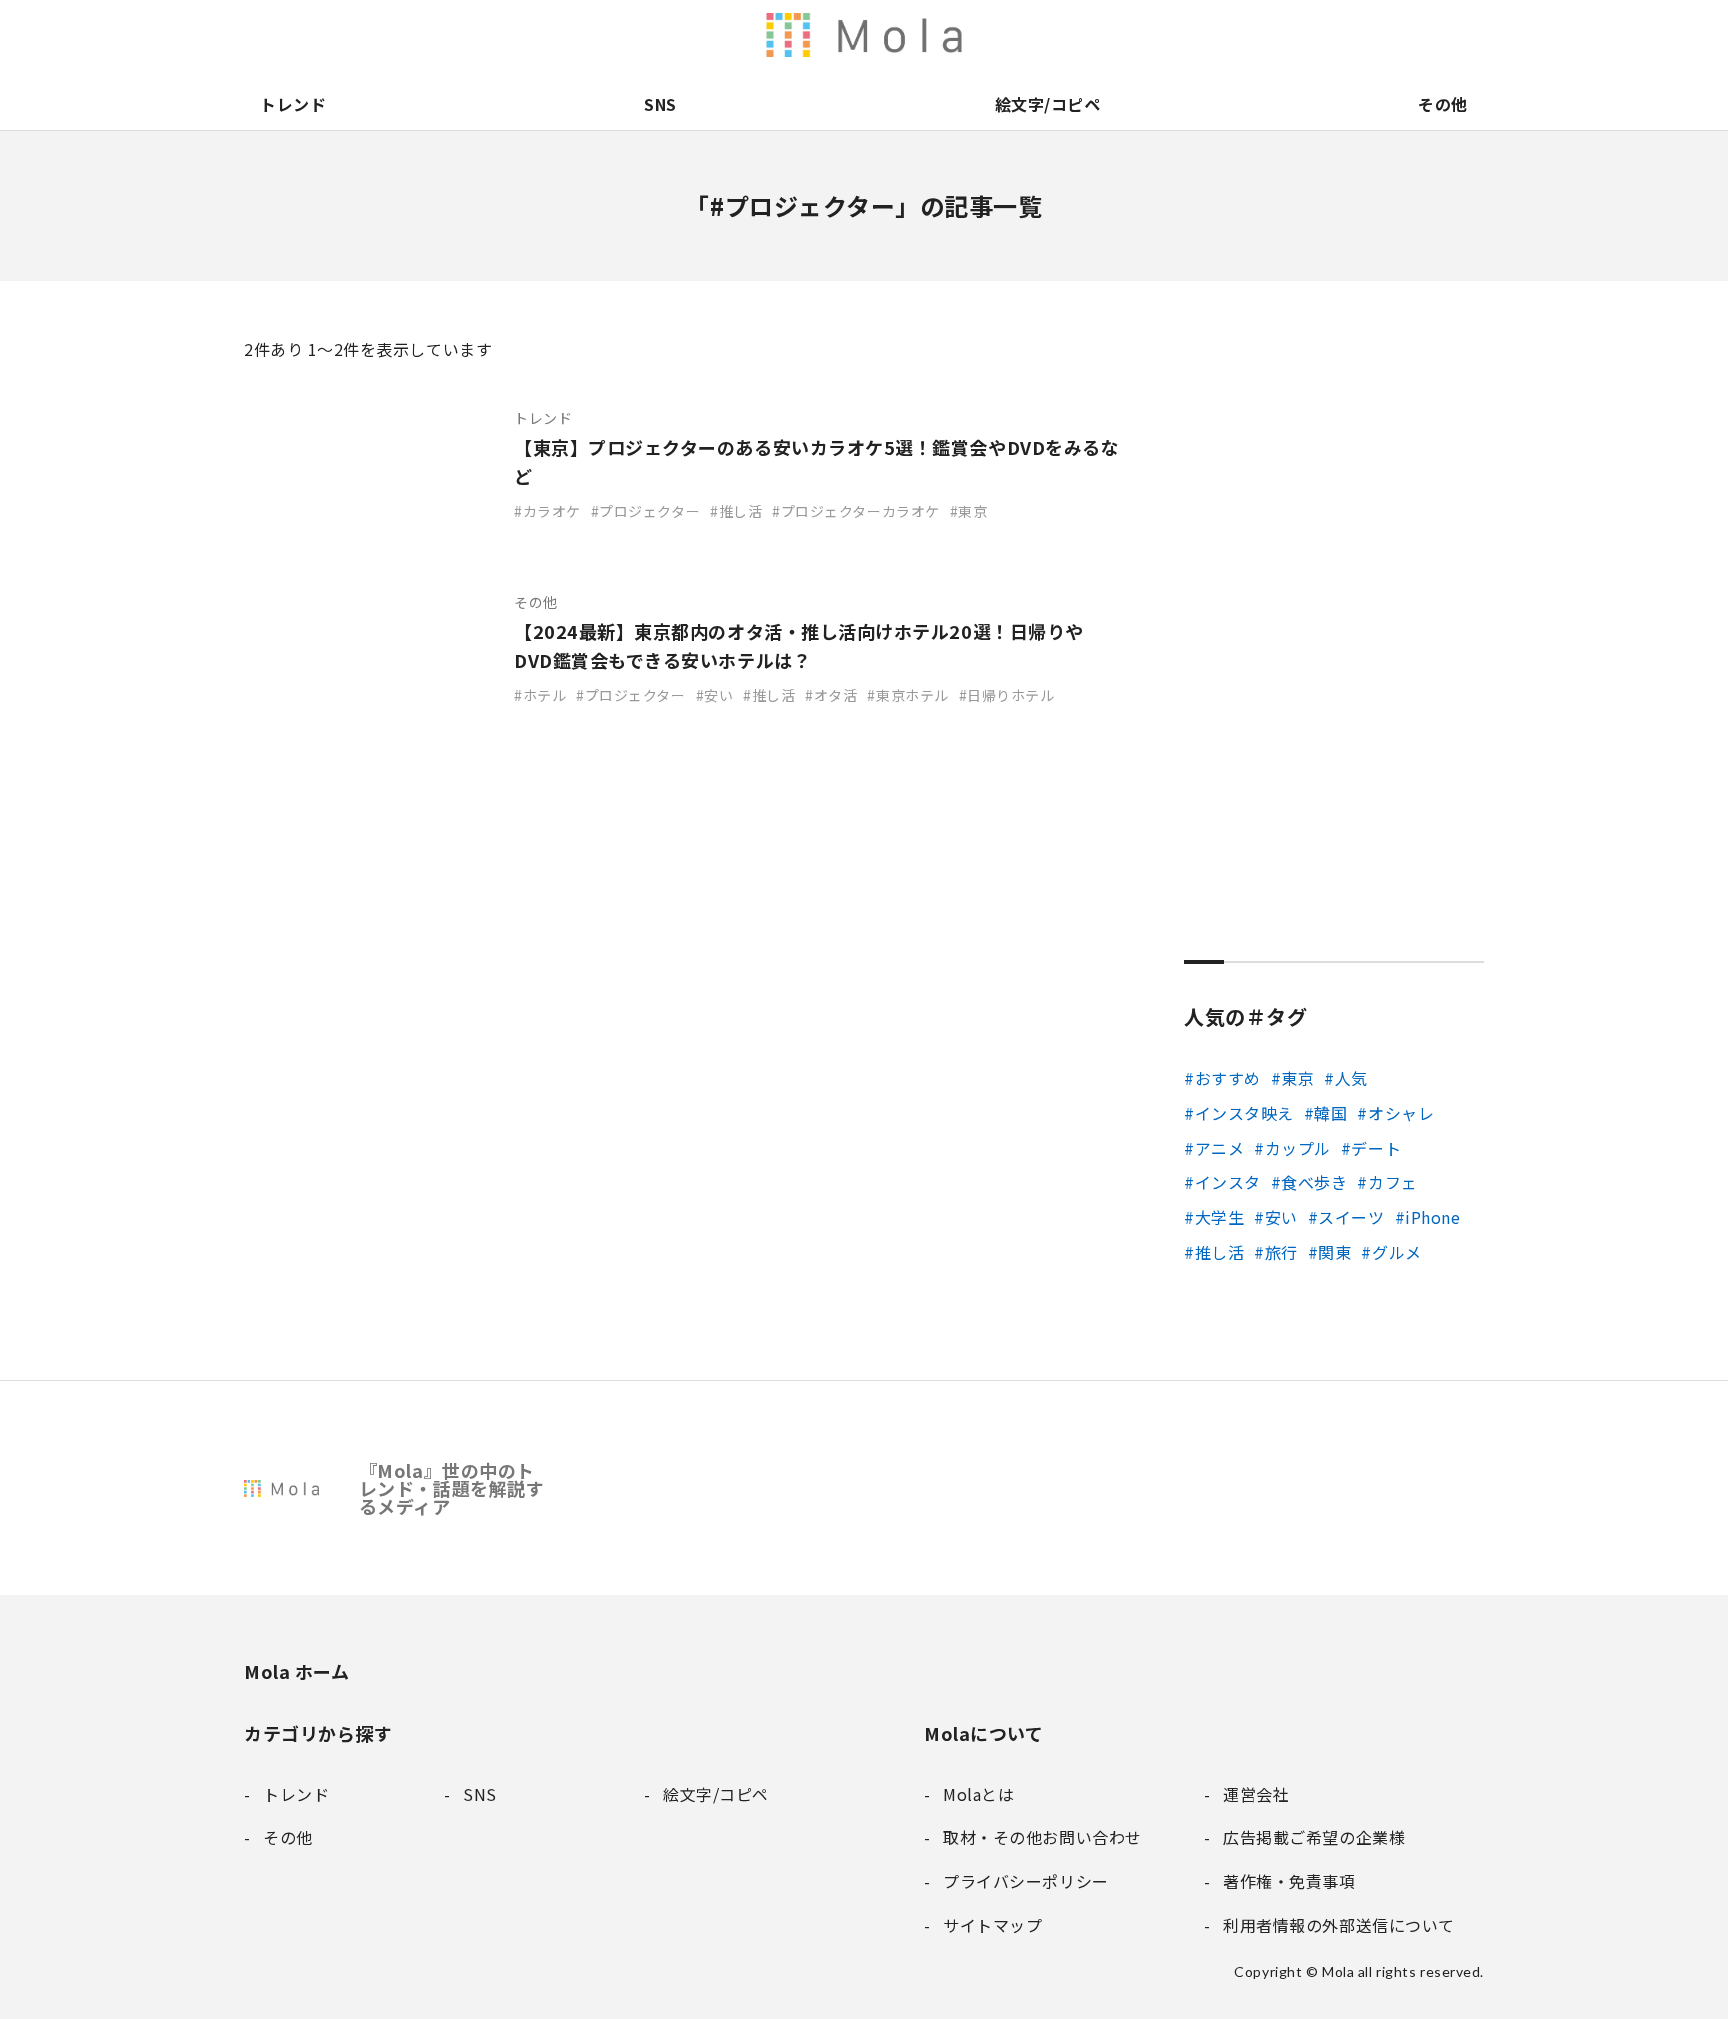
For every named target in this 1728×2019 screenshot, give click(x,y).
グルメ (1396, 1252)
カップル (1298, 1148)
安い (1281, 1217)
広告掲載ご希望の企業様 (1342, 35)
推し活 (1219, 1252)
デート (1376, 1148)
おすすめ (1228, 1078)
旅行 (1281, 1252)
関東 (1334, 1252)
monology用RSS (922, 35)
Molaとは (1216, 35)
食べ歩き (1314, 1182)
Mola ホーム (296, 1671)
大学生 (1219, 1217)
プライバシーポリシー (1426, 35)
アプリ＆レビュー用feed (964, 35)
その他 (1443, 104)
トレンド (293, 104)
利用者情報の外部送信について (880, 35)
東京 (1297, 1078)
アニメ (1219, 1148)
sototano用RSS (1048, 35)
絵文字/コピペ (1048, 104)
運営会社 (1258, 35)
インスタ (1228, 1182)
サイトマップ (1468, 35)
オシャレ (1401, 1113)
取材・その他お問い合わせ (1384, 35)
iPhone (1432, 1217)
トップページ (1174, 35)
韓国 (1330, 1113)
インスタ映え (1244, 1113)
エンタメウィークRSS (1090, 35)
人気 (1351, 1078)
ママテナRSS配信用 (1132, 35)
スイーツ (1351, 1217)
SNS (660, 104)
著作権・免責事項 (1300, 35)
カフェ (1392, 1182)
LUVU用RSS (1006, 35)
